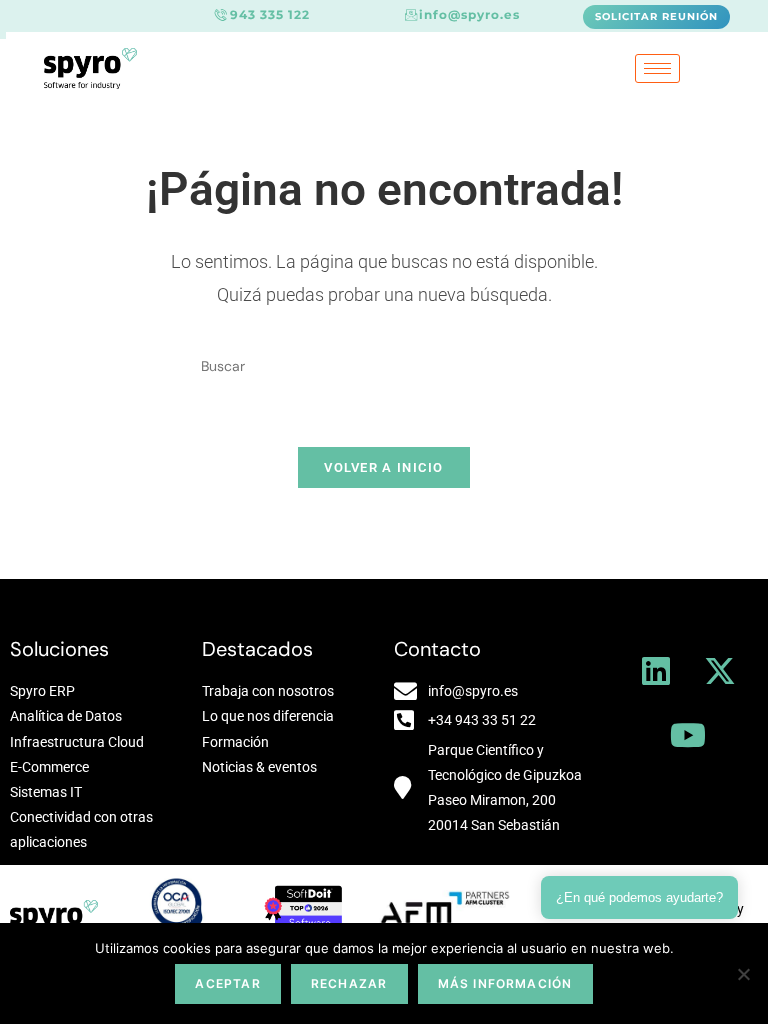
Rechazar (349, 983)
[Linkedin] (656, 671)
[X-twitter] (720, 671)
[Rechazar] (743, 974)
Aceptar (227, 983)
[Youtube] (688, 735)
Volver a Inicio (384, 467)
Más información (505, 983)
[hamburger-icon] (657, 68)
